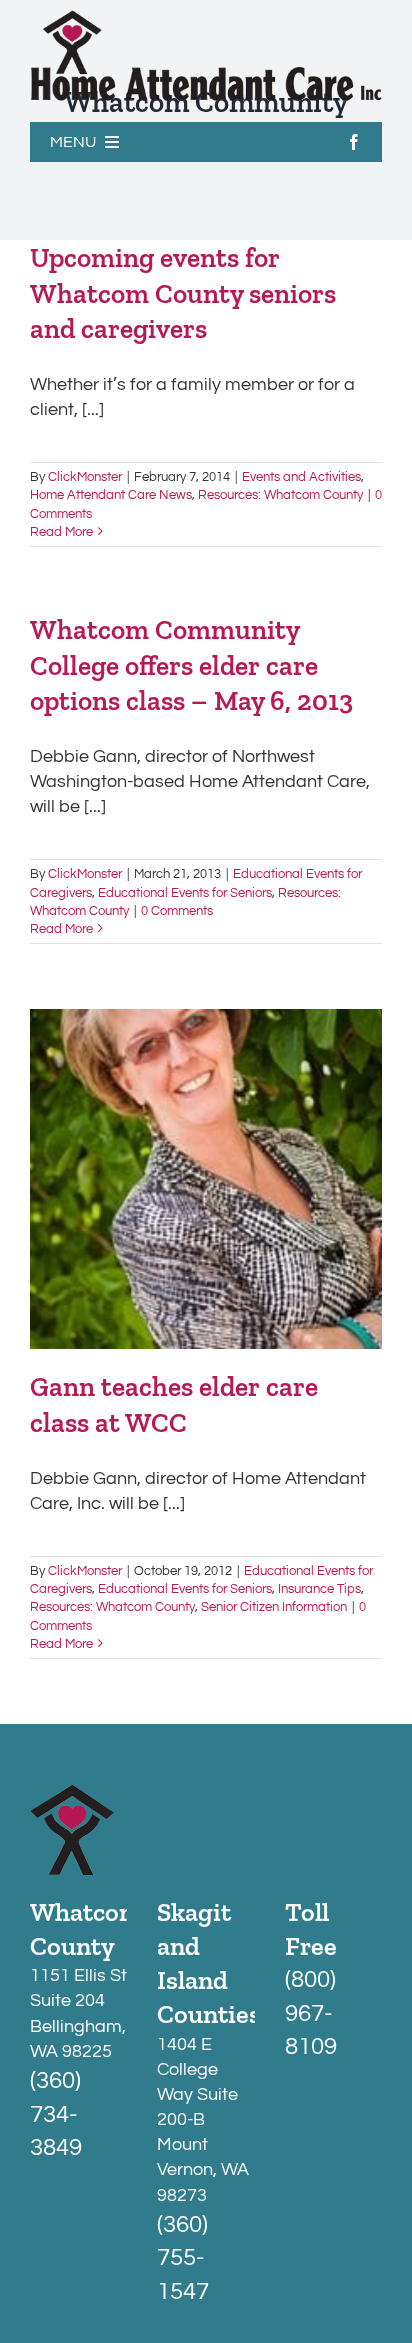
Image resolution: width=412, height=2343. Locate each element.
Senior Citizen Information (274, 1607)
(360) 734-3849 (56, 2114)
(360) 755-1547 (183, 2258)
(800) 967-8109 (311, 2013)
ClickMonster (85, 477)
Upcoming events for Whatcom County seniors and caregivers (183, 293)
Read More (61, 532)
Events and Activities (301, 477)
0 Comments (177, 911)
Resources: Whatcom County (280, 495)
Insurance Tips (319, 1589)
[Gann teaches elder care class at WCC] (206, 1179)
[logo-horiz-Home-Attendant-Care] (206, 18)
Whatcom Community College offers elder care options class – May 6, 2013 (191, 665)
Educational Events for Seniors (185, 893)
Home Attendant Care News (111, 495)
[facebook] (354, 142)
